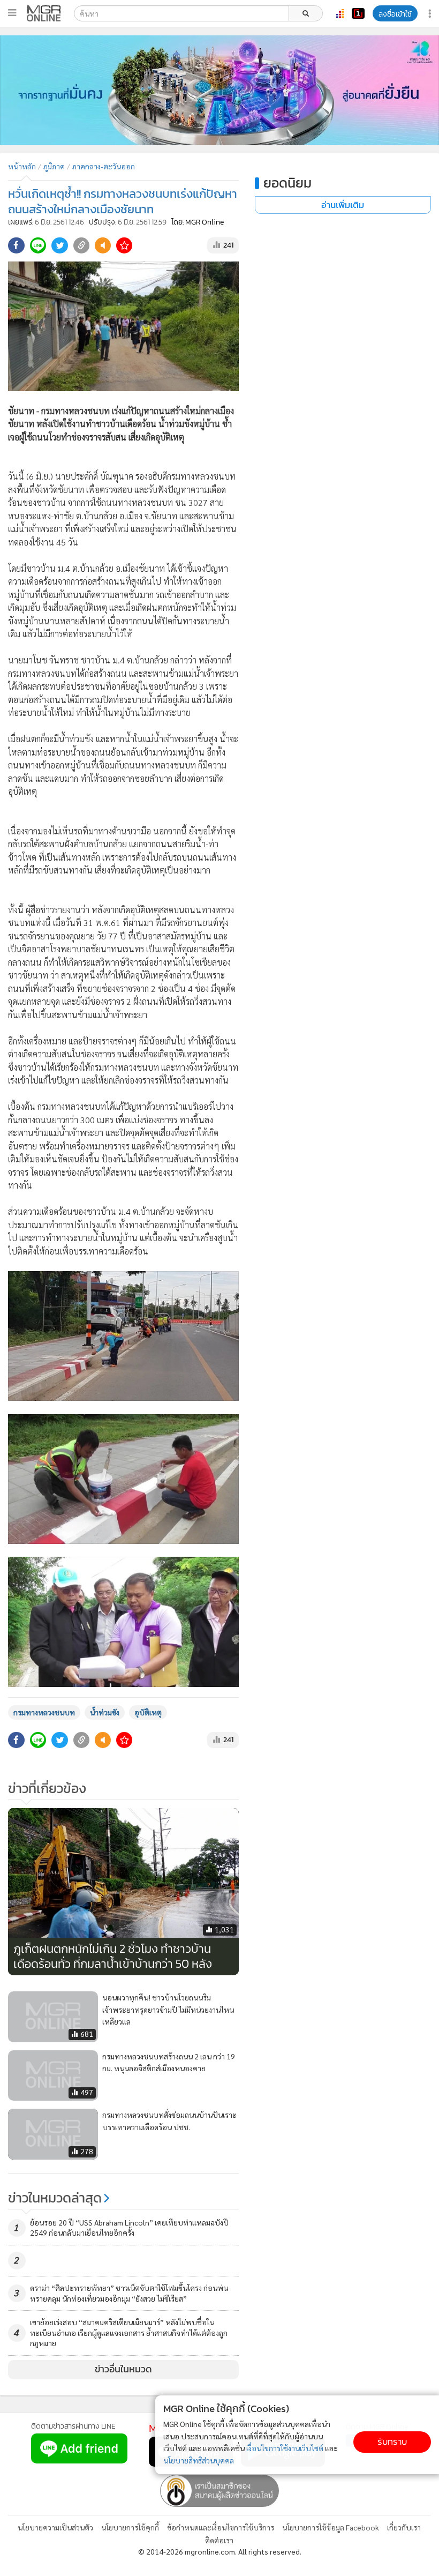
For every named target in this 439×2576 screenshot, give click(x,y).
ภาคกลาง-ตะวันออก (104, 166)
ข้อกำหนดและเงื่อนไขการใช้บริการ (221, 2527)
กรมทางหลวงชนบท (44, 1712)
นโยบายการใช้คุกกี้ (130, 2527)
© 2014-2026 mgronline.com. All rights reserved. (220, 2551)
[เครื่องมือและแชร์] (431, 14)
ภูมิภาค (54, 166)
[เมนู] (12, 13)
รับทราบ (392, 2442)
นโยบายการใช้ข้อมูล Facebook (331, 2527)
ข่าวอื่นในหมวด (123, 2369)
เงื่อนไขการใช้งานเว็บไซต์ (285, 2448)
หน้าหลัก (22, 166)
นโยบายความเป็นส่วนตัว (55, 2527)
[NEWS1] (358, 13)
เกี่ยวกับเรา (404, 2527)
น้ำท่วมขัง (105, 1712)
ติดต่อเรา (219, 2540)
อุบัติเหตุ (148, 1712)
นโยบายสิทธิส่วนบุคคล (199, 2460)
